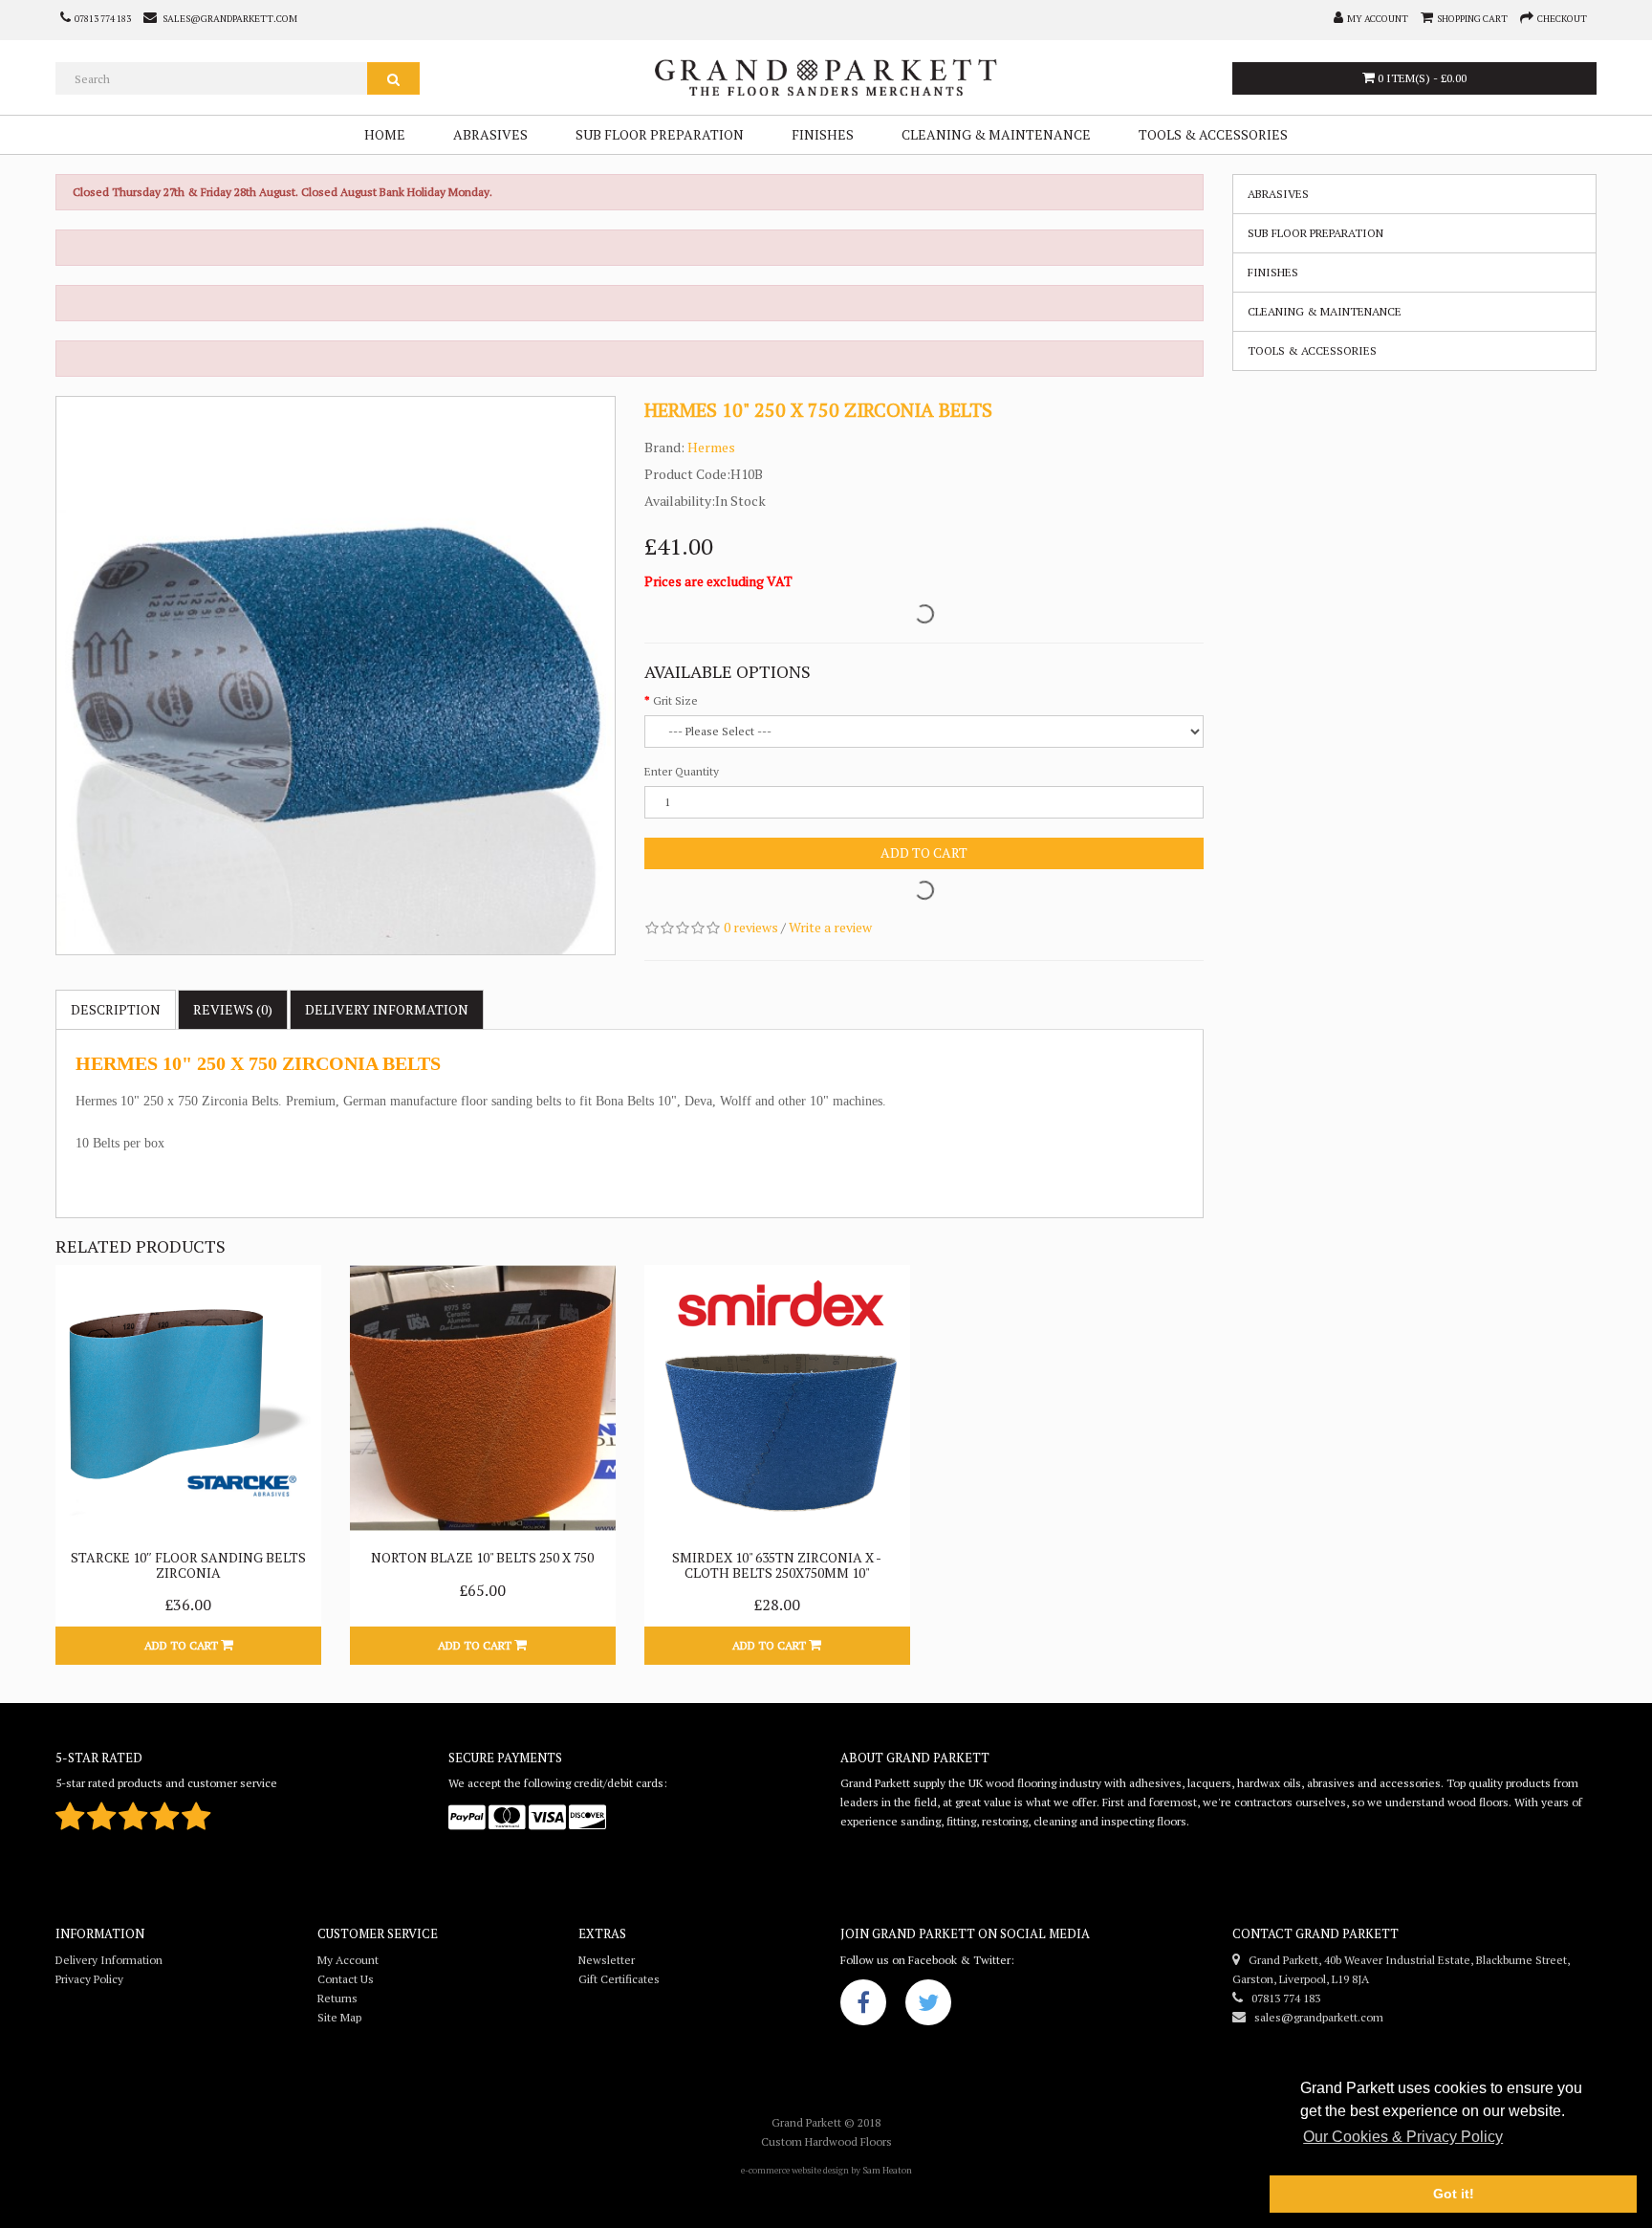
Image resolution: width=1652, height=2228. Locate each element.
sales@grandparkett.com (1315, 2017)
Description (116, 1009)
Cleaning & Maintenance (996, 134)
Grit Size (675, 700)
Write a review (830, 927)
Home (385, 134)
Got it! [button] (1454, 2194)
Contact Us (346, 1979)
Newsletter (607, 1960)
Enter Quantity (682, 771)
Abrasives (490, 134)
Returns (337, 1998)
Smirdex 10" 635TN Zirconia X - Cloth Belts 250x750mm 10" (777, 1564)
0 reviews (751, 927)
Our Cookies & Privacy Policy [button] (1403, 2137)
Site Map (339, 2017)
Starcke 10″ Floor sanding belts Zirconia (188, 1564)
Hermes (711, 447)
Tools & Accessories (1213, 134)
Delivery (387, 1009)
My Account (348, 1960)
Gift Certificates (619, 1979)
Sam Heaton (887, 2170)
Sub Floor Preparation (660, 134)
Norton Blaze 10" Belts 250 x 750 (482, 1557)
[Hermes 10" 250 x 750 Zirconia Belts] (336, 676)
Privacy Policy (89, 1979)
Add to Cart (924, 852)
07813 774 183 (1282, 1998)
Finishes (823, 134)
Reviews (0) (233, 1009)
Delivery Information (109, 1960)
